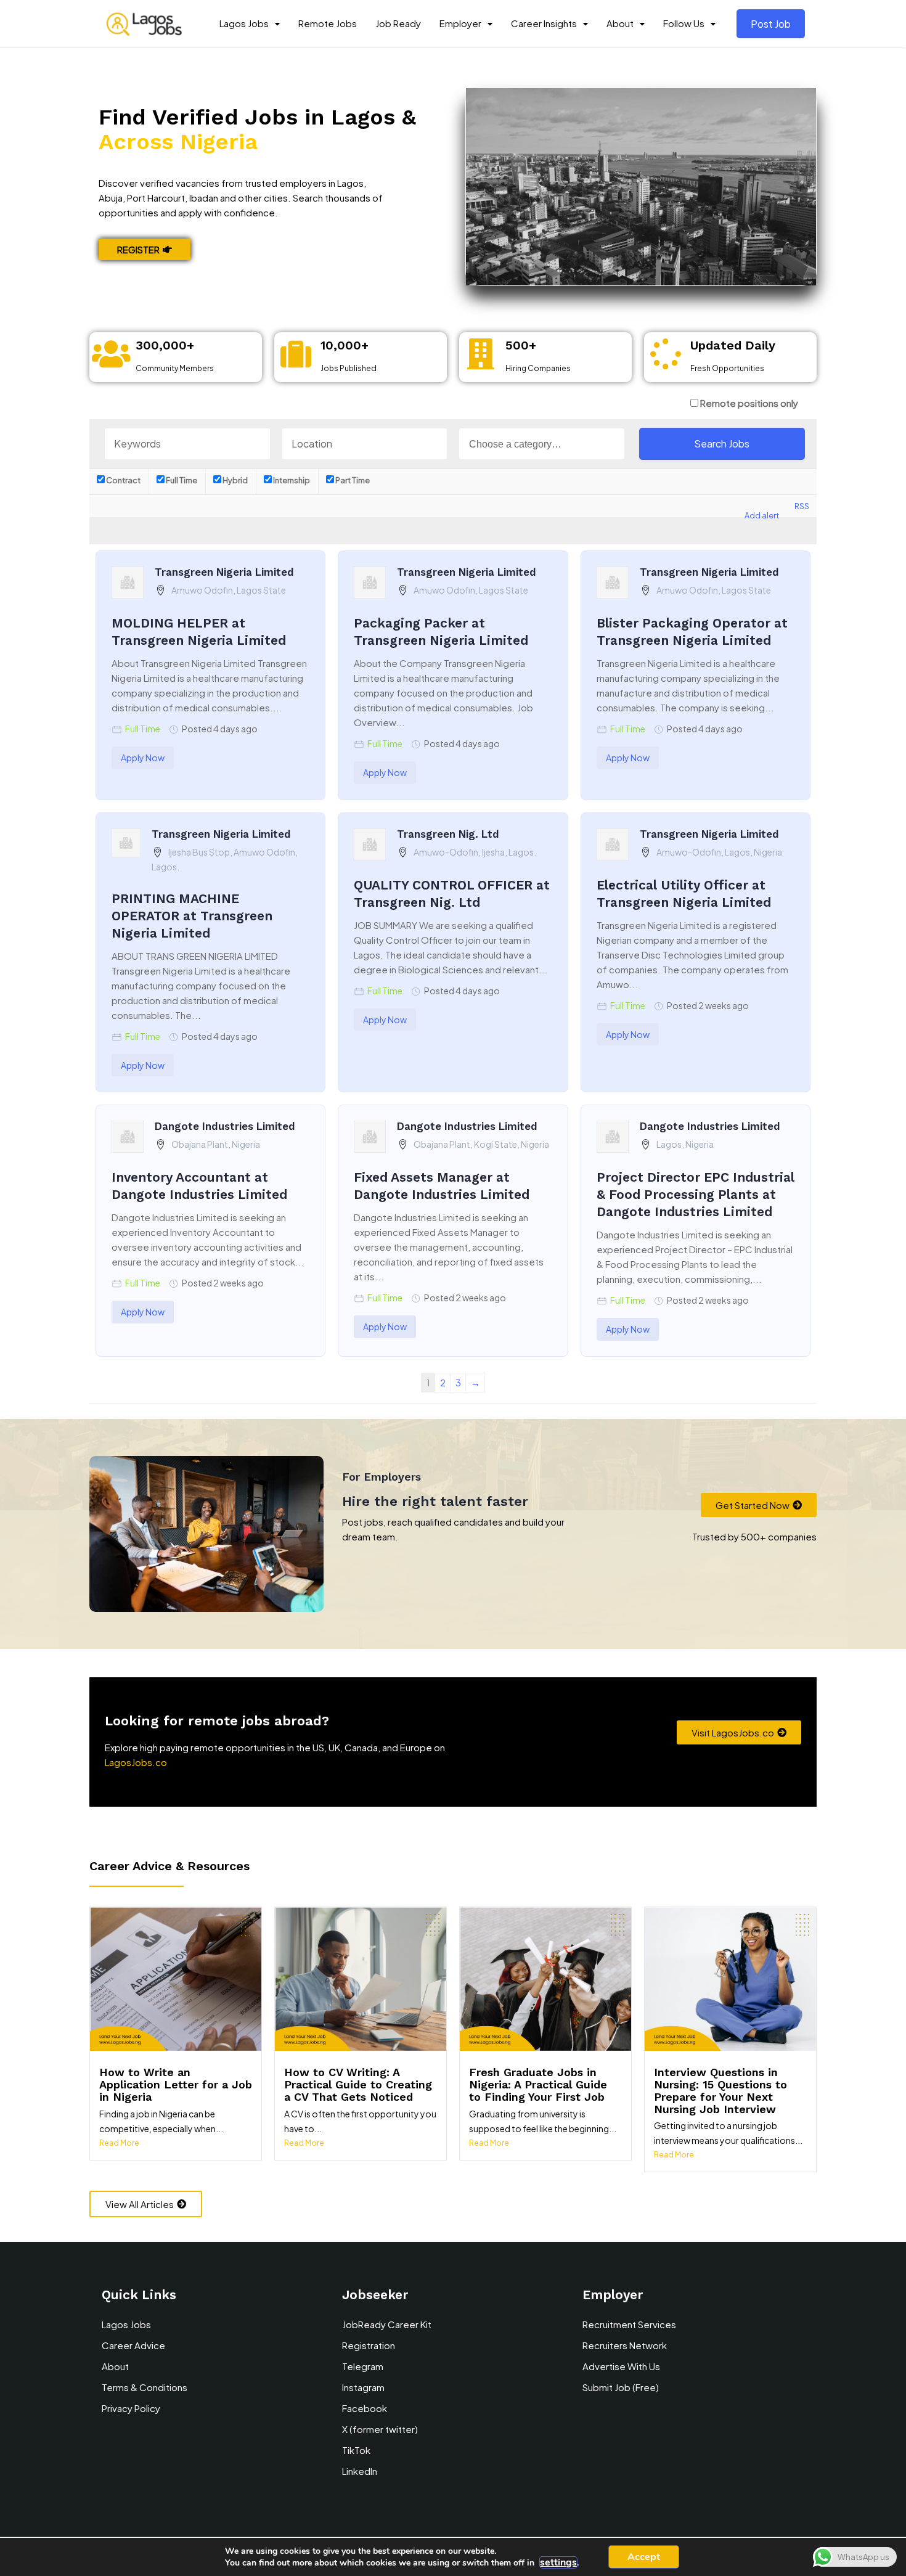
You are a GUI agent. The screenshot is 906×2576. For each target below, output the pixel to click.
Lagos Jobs (244, 23)
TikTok (356, 2450)
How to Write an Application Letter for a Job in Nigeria (176, 2084)
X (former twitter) (380, 2429)
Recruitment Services (629, 2324)
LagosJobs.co (136, 1762)
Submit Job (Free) (621, 2387)
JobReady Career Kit (387, 2324)
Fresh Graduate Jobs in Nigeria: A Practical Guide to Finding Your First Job (538, 2084)
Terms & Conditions (145, 2387)
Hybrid (235, 480)
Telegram (363, 2366)
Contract (123, 480)
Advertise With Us (621, 2366)
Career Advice (133, 2345)
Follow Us (684, 23)
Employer (460, 23)
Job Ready (398, 23)
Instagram (363, 2387)
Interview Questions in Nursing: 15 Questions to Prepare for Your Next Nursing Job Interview (720, 2090)
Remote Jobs (328, 23)
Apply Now (143, 758)
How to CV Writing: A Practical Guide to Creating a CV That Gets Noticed (358, 2084)
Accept (644, 2557)
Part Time (352, 480)
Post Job (771, 24)
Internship (291, 480)
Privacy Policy (131, 2408)
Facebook (365, 2408)
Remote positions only (749, 403)
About (620, 23)
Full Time (181, 480)
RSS (802, 506)
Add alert (762, 515)
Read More (119, 2143)
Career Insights (544, 23)
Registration (369, 2345)
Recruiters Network (625, 2345)
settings (558, 2562)
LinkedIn (360, 2471)
